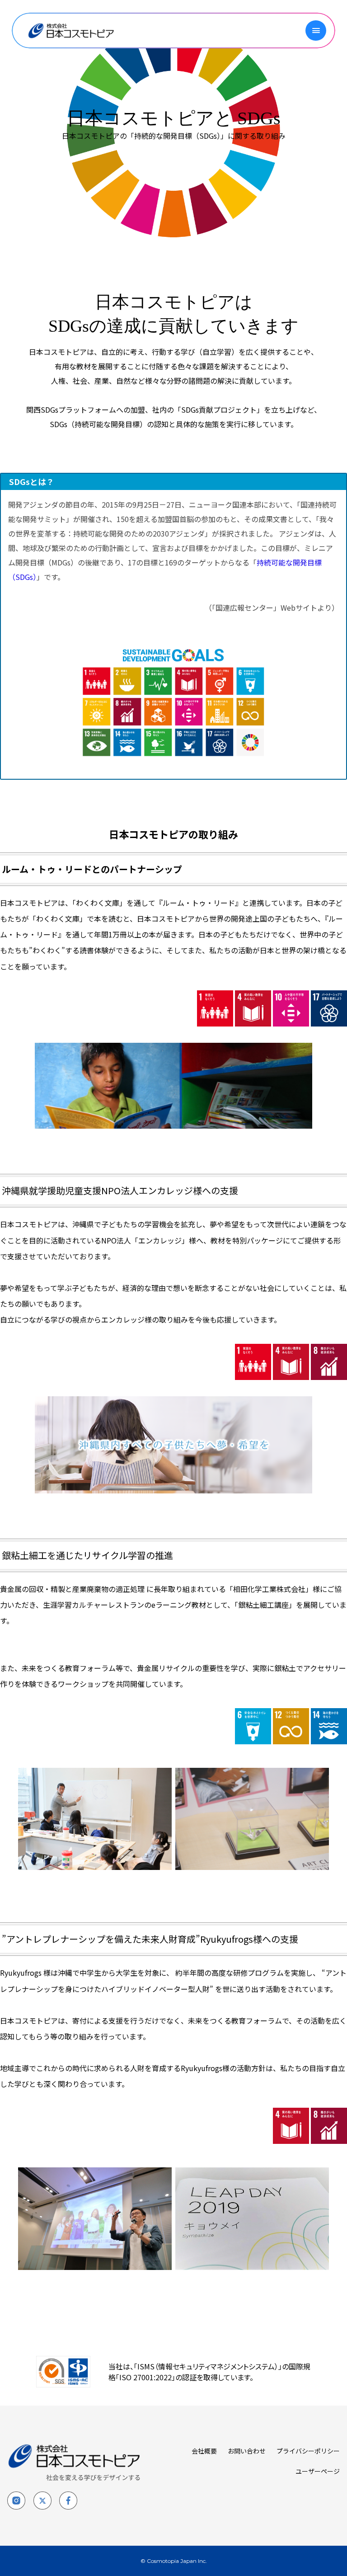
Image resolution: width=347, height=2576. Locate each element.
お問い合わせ (247, 2451)
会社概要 (204, 2451)
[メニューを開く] (316, 31)
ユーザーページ (318, 2471)
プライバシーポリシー (308, 2451)
